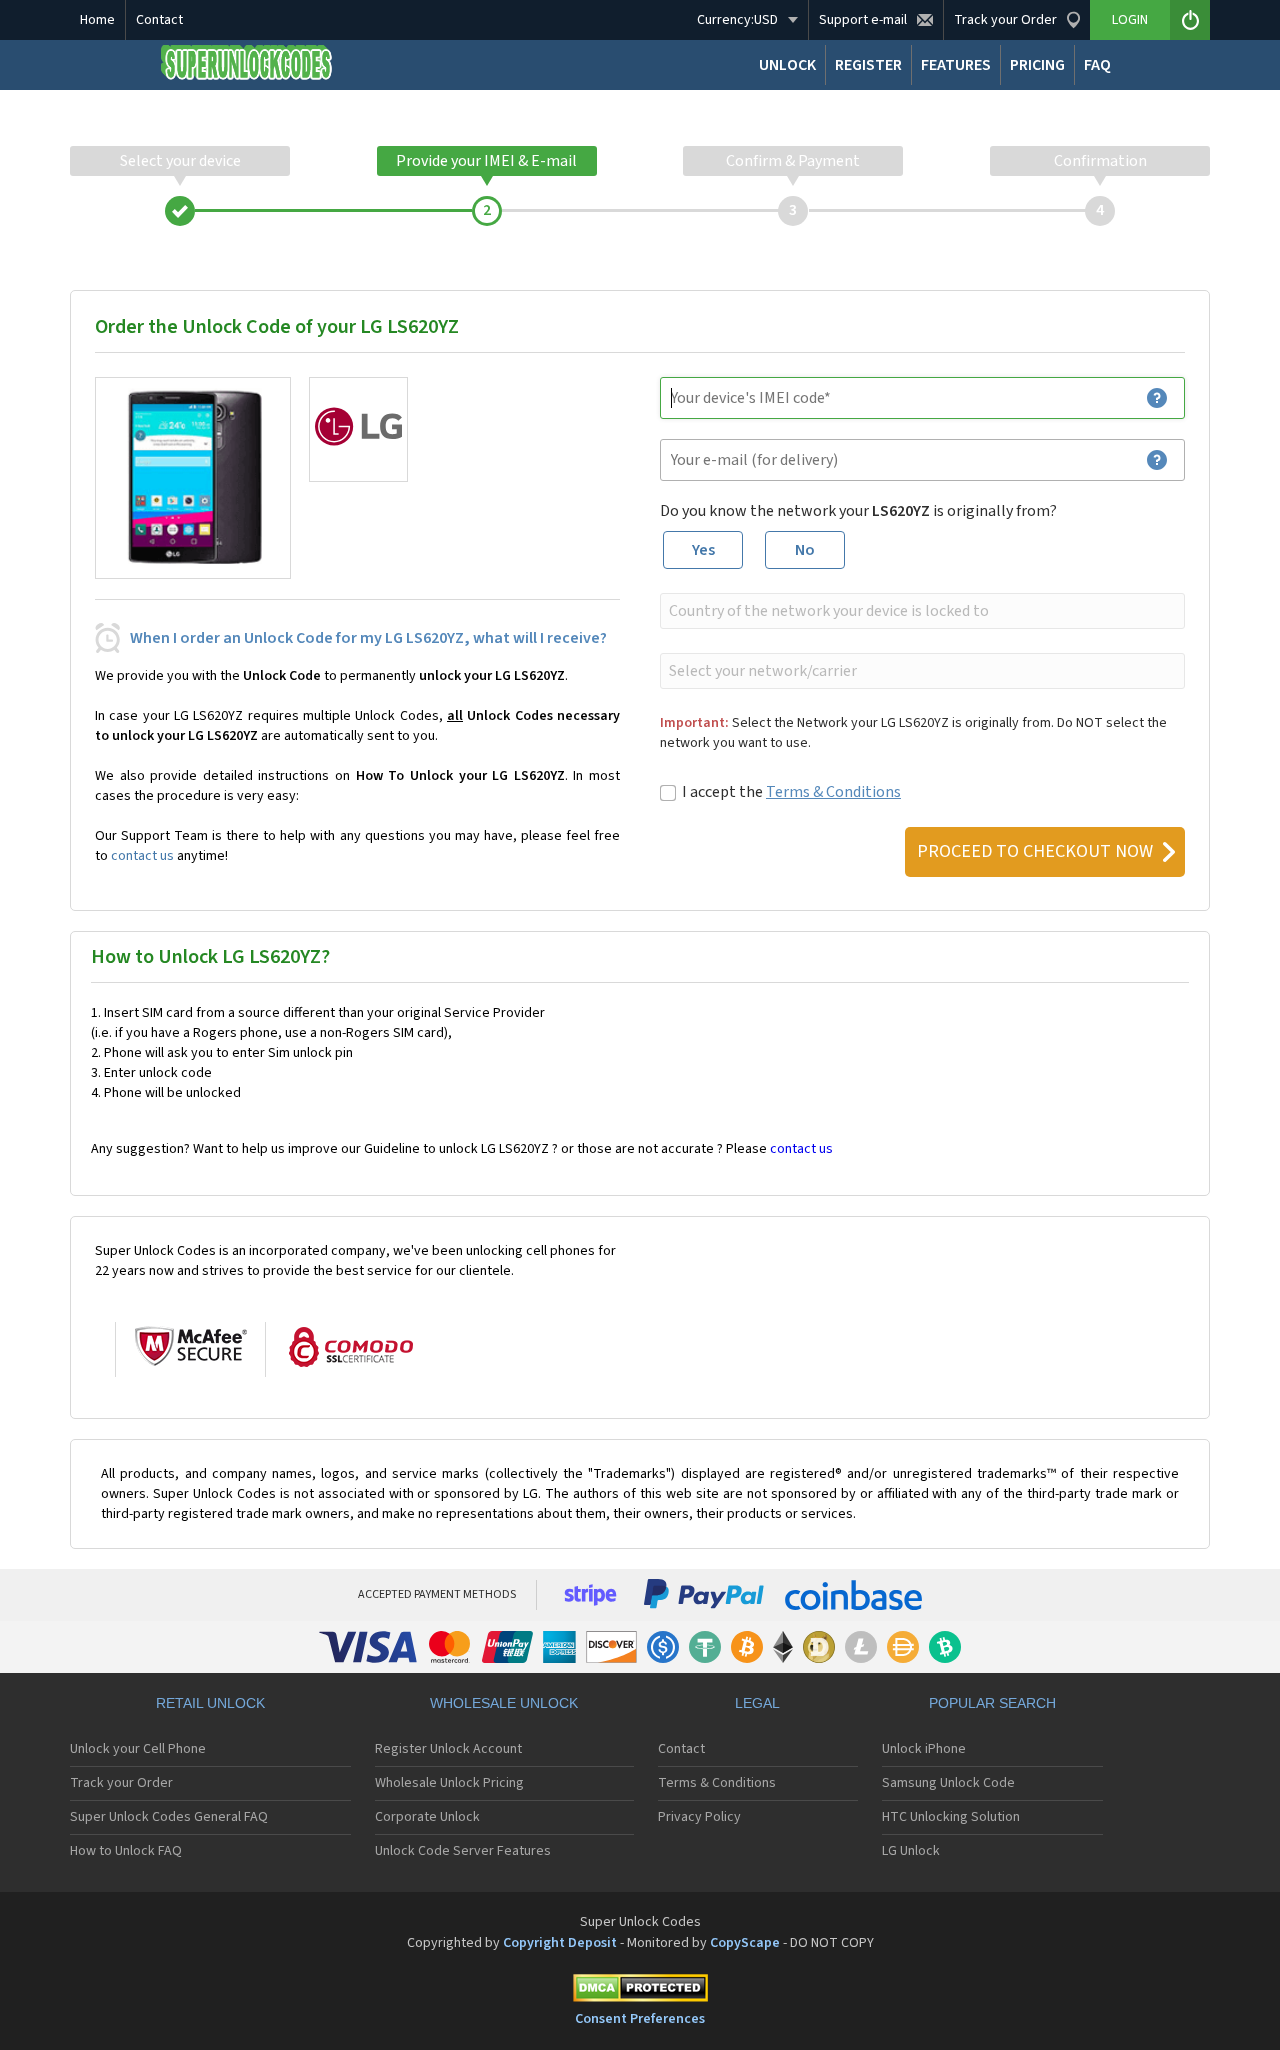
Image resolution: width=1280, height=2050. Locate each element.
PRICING (1037, 65)
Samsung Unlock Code (948, 1783)
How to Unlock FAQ (126, 1851)
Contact (159, 20)
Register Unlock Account (448, 1749)
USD (737, 20)
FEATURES (956, 65)
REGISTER (868, 65)
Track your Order (121, 1783)
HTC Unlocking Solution (951, 1817)
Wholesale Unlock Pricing (449, 1783)
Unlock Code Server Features (463, 1851)
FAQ (1097, 65)
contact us (142, 856)
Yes (703, 550)
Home (97, 20)
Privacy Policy (699, 1817)
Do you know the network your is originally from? (858, 511)
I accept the (791, 792)
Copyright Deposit (560, 1943)
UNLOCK (787, 65)
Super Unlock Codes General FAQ (169, 1817)
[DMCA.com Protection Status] (640, 1991)
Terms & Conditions (833, 792)
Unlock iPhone (924, 1749)
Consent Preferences (640, 2019)
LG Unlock (911, 1851)
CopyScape (745, 1943)
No (805, 550)
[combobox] (920, 611)
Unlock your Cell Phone (138, 1749)
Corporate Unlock (427, 1817)
